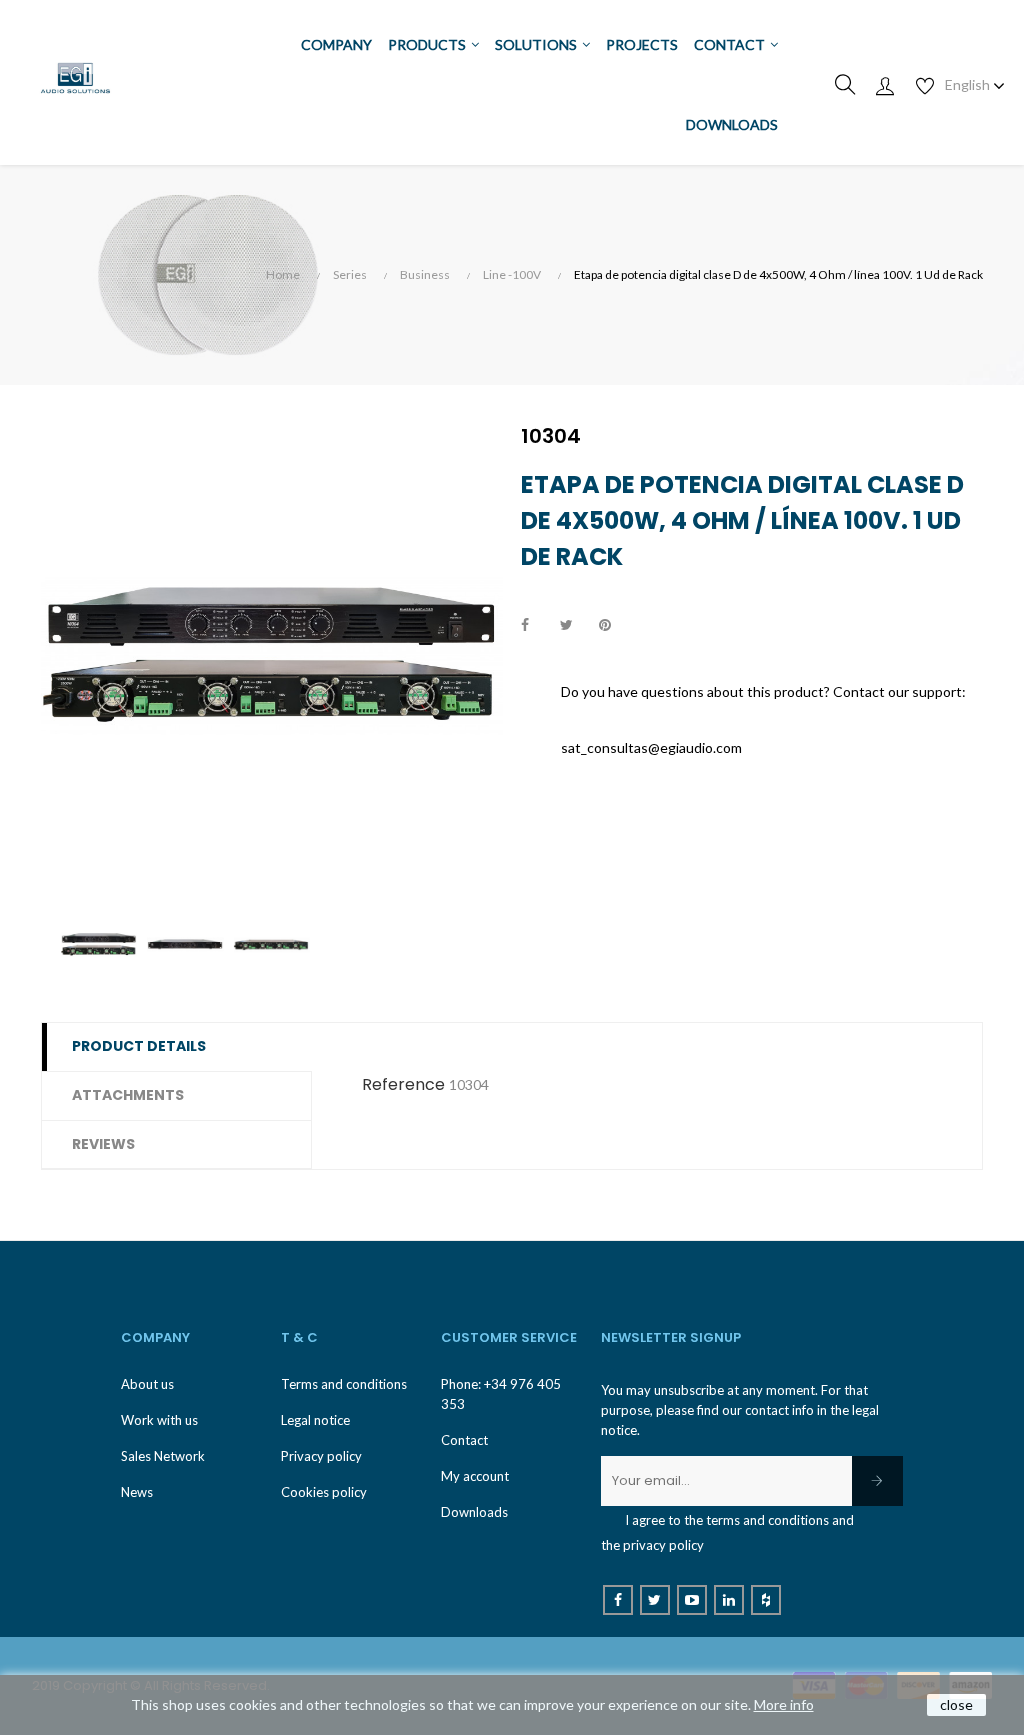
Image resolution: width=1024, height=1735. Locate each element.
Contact (464, 1440)
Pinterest (614, 626)
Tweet (575, 626)
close (956, 1704)
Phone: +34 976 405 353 (501, 1394)
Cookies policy (324, 1492)
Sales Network (163, 1456)
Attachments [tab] (128, 1095)
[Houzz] (766, 1600)
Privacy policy (321, 1456)
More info (784, 1704)
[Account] (885, 85)
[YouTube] (692, 1600)
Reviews (103, 1144)
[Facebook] (618, 1600)
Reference (403, 1084)
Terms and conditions (344, 1384)
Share (536, 626)
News (137, 1492)
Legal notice (315, 1420)
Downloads (474, 1512)
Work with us (159, 1420)
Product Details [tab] (139, 1046)
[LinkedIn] (729, 1600)
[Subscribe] (877, 1481)
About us (147, 1384)
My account (475, 1476)
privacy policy (663, 1545)
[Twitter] (655, 1600)
